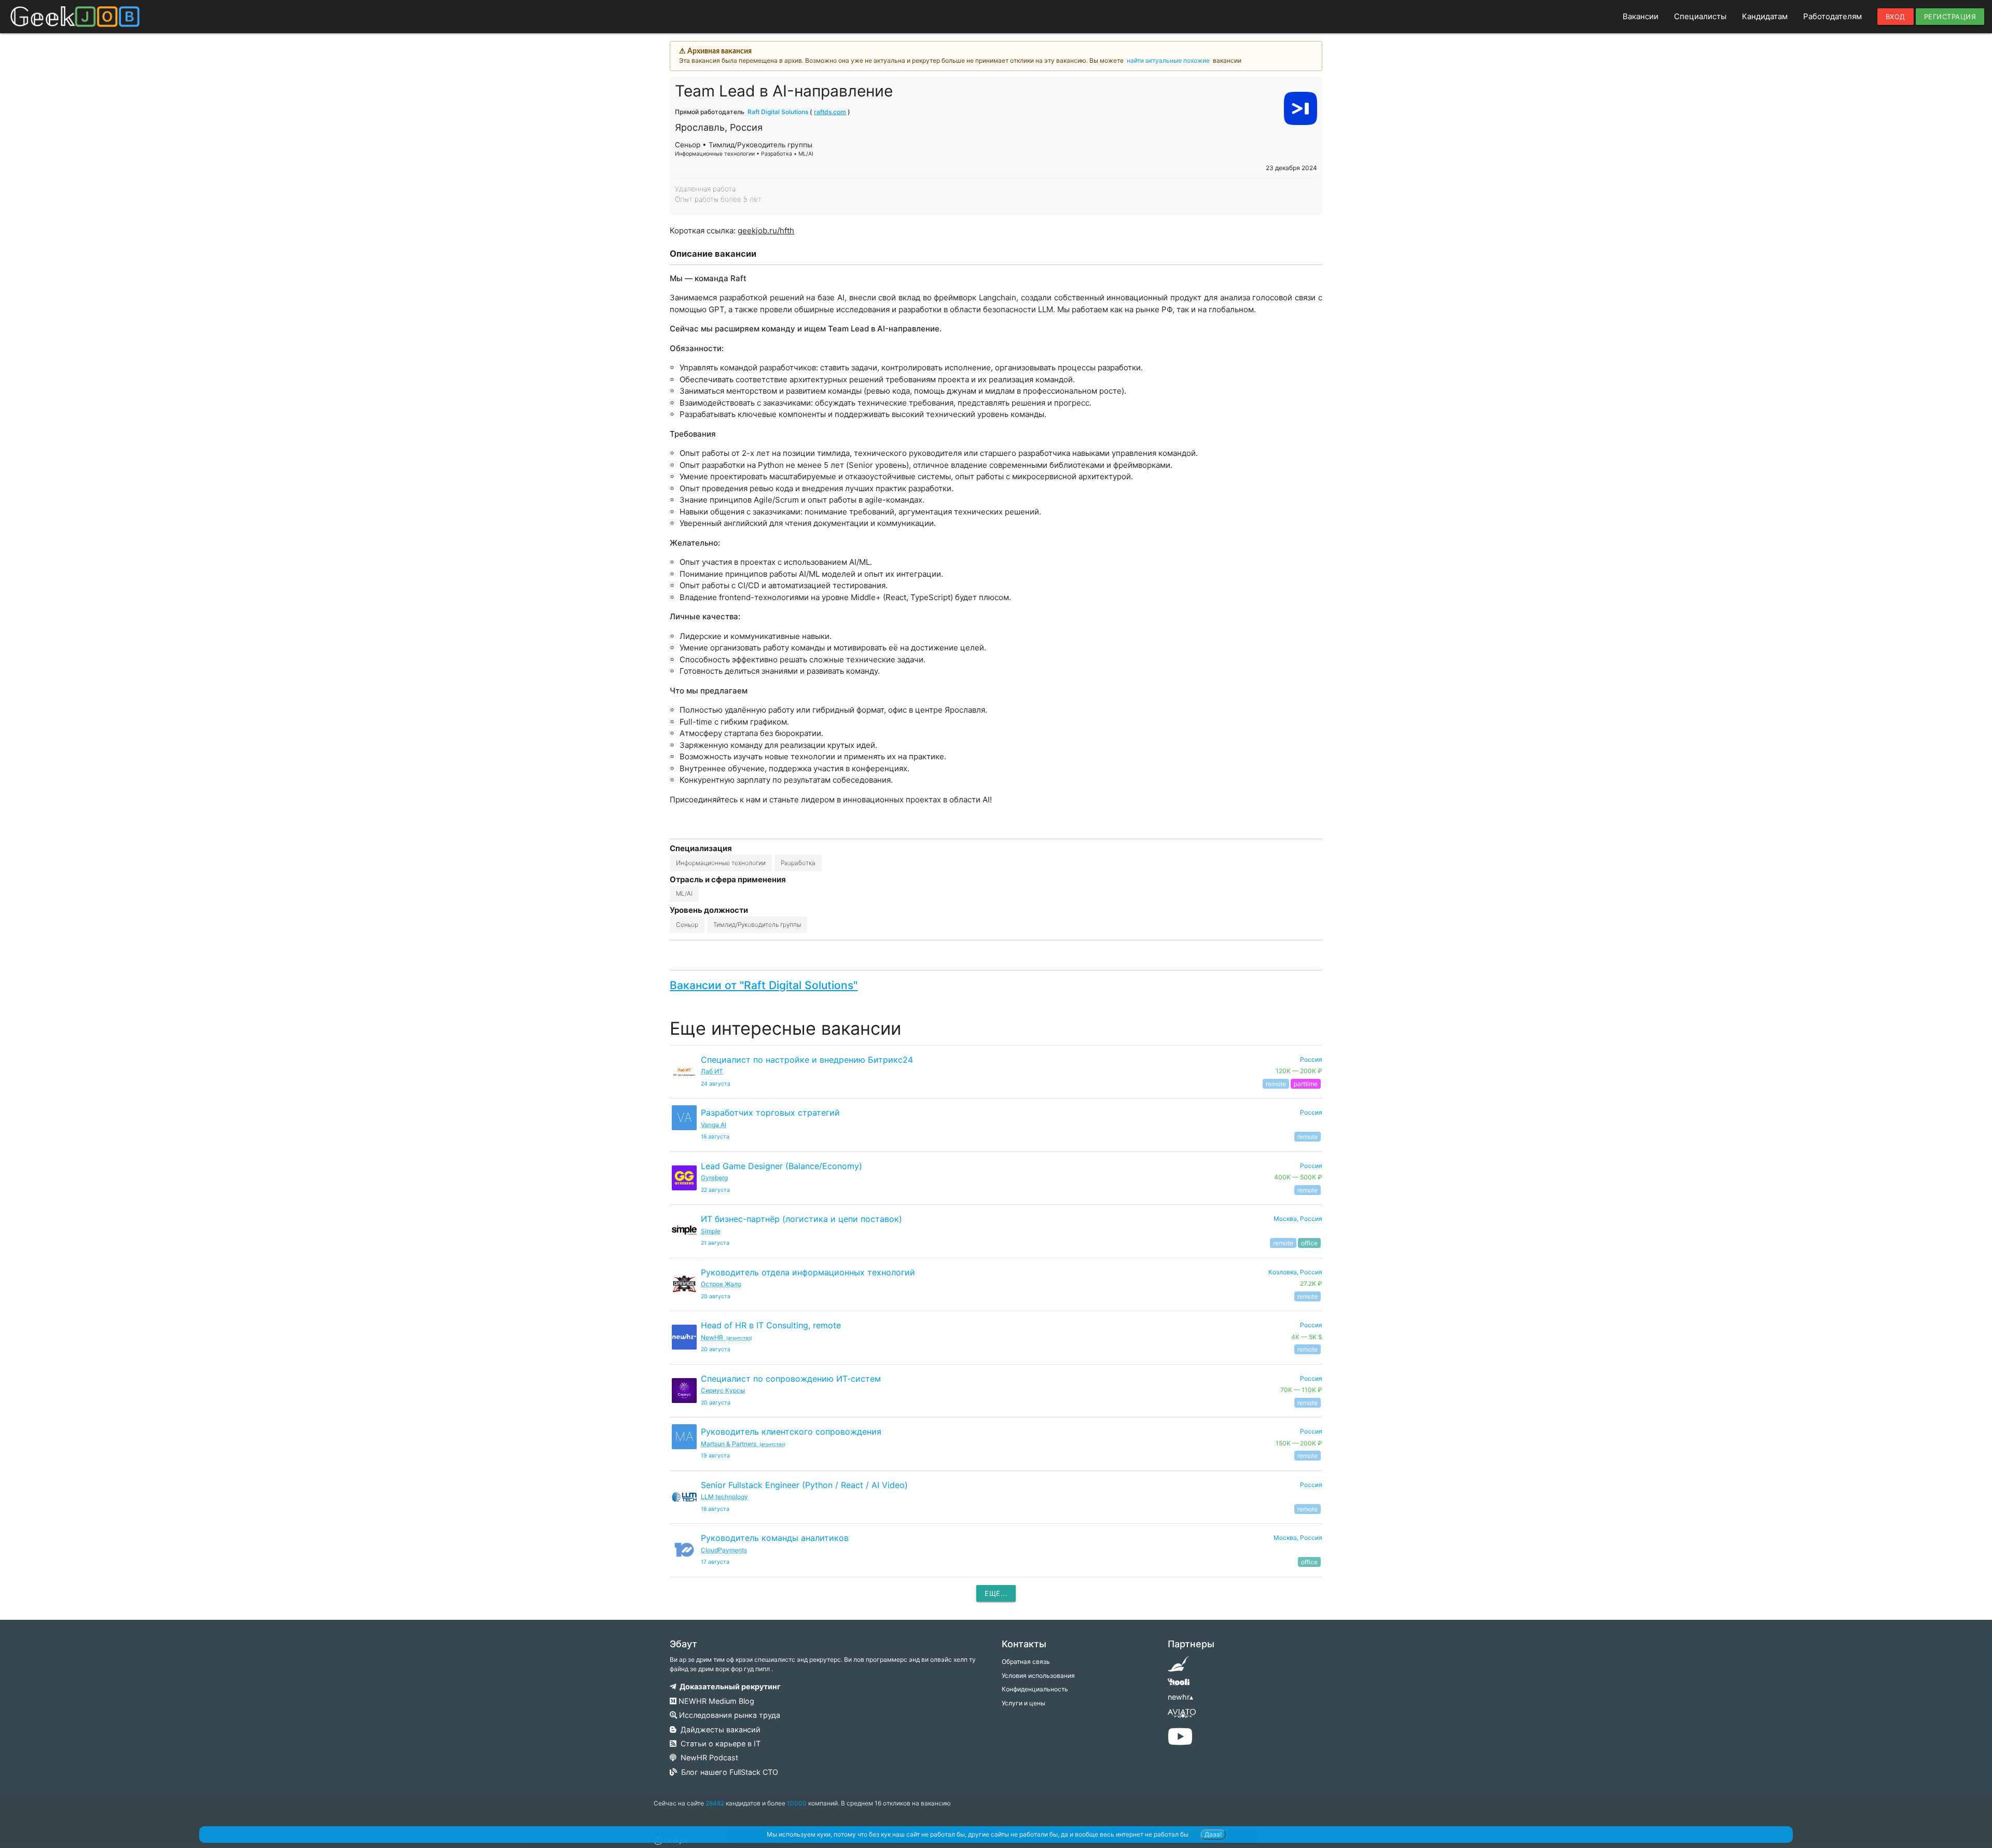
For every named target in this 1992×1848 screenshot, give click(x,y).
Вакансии (1641, 16)
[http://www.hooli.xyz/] (1178, 1685)
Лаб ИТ (712, 1071)
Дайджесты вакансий (718, 1729)
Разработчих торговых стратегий (770, 1113)
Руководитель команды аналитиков (775, 1538)
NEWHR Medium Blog (715, 1701)
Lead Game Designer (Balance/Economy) (781, 1166)
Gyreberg (714, 1178)
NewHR (727, 1337)
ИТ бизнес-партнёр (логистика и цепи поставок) (801, 1219)
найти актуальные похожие (1168, 60)
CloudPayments (724, 1550)
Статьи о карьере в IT (718, 1743)
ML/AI (684, 893)
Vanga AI (714, 1125)
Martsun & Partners (743, 1444)
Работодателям (1832, 16)
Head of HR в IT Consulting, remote (771, 1325)
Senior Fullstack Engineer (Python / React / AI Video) (804, 1485)
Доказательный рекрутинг (729, 1686)
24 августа (716, 1084)
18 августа (715, 1137)
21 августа (715, 1243)
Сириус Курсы (723, 1390)
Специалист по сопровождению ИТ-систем (791, 1379)
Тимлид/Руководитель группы (757, 925)
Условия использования (1038, 1676)
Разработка (798, 863)
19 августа (715, 1456)
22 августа (715, 1190)
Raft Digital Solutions (778, 112)
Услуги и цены (1023, 1703)
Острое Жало (721, 1284)
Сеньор (687, 925)
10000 (797, 1803)
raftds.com (830, 112)
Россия (1311, 1112)
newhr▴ (1180, 1697)
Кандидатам (1765, 16)
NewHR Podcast (707, 1757)
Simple (711, 1231)
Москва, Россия (1298, 1219)
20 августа (716, 1296)
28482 (715, 1803)
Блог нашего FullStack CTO (728, 1772)
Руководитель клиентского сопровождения (791, 1432)
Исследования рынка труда (729, 1715)
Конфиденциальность (1035, 1689)
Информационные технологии (721, 863)
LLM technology (724, 1497)
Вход (1896, 17)
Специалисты (1700, 16)
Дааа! (1213, 1834)
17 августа (715, 1562)
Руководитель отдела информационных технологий (808, 1272)
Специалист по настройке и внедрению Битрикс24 (807, 1060)
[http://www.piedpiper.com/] (1178, 1667)
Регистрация (1950, 17)
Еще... (996, 1593)
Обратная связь (1026, 1662)
